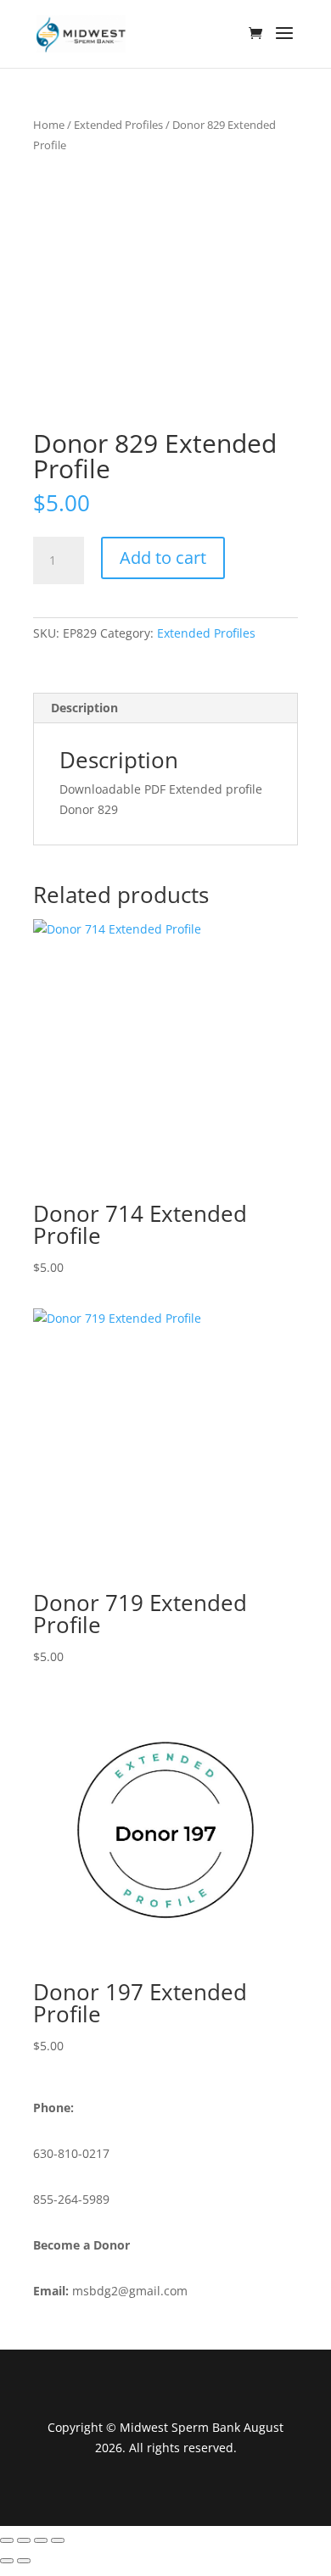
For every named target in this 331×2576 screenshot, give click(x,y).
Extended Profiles (118, 125)
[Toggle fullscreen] (24, 2540)
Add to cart (163, 558)
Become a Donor (81, 2245)
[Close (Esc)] (58, 2540)
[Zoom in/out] (7, 2540)
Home (49, 125)
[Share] (41, 2540)
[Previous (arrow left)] (7, 2561)
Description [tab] (84, 708)
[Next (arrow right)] (24, 2561)
